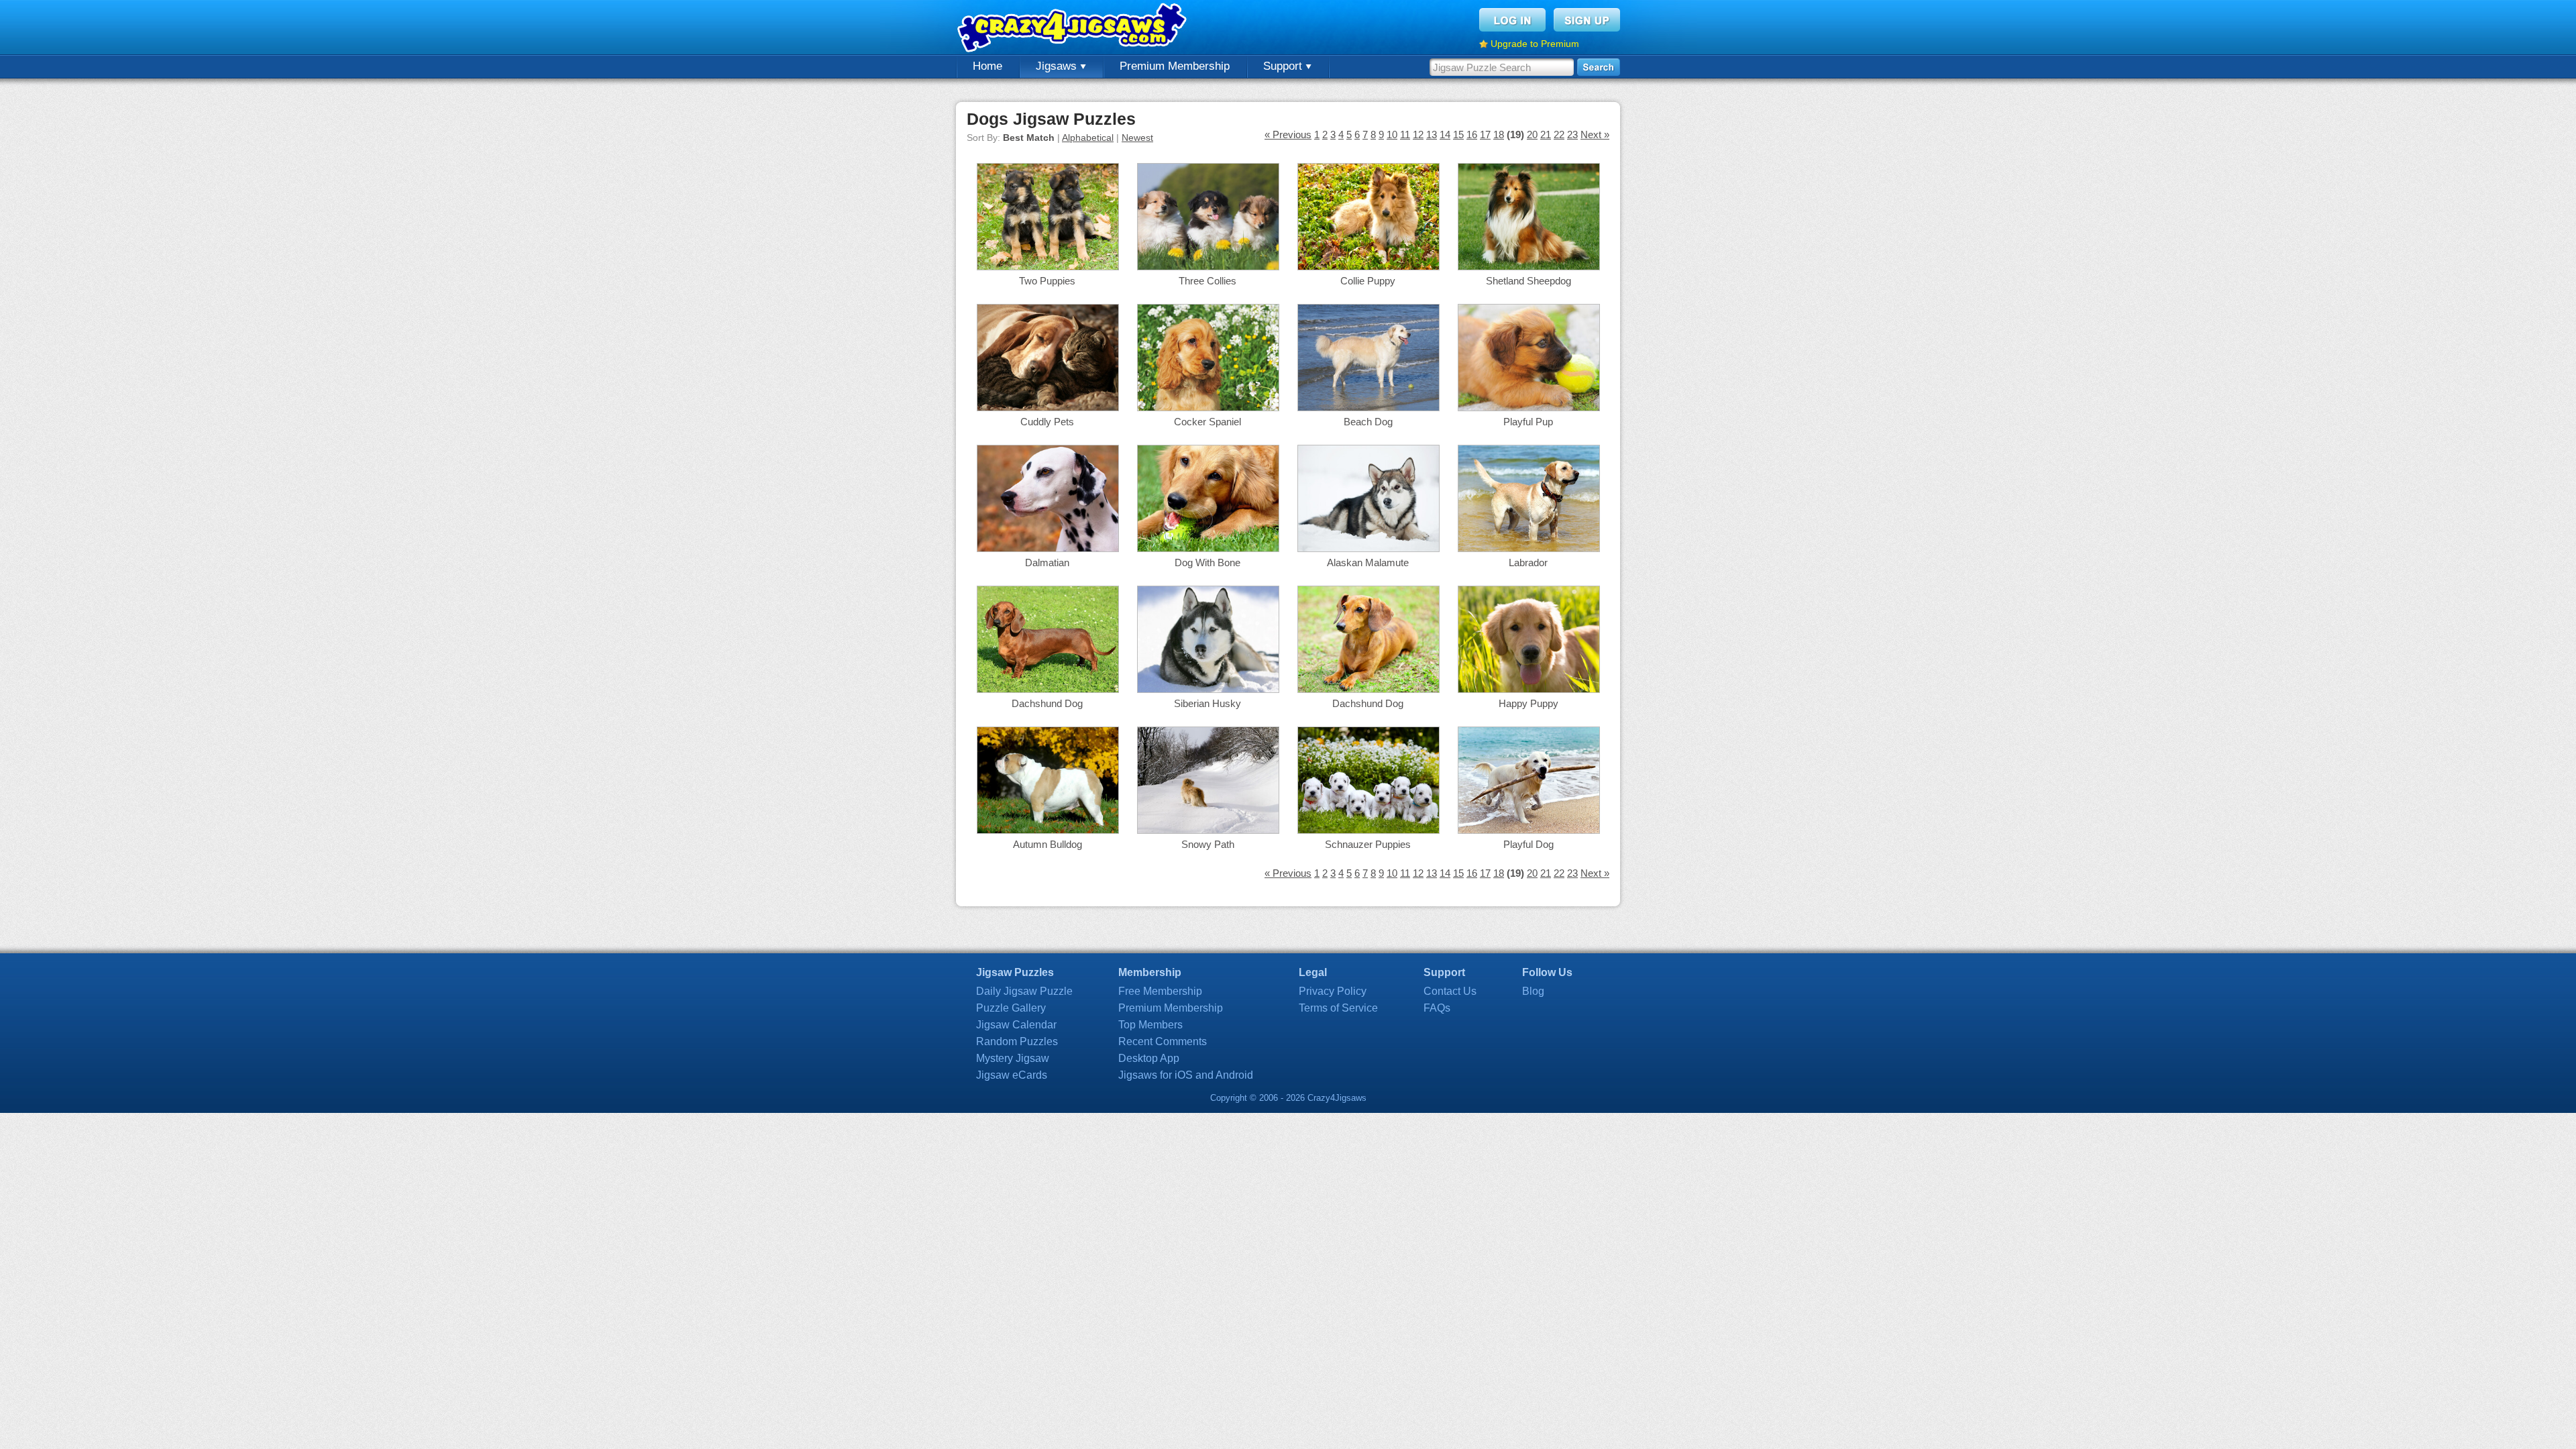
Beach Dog (1368, 422)
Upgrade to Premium (1535, 44)
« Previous (1288, 135)
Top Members (1150, 1025)
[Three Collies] (1208, 267)
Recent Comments (1163, 1041)
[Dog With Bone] (1208, 548)
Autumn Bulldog (1048, 844)
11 (1405, 135)
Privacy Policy (1333, 991)
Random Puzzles (1017, 1041)
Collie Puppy (1368, 281)
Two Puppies (1047, 281)
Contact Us (1450, 991)
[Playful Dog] (1529, 830)
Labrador (1528, 562)
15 (1458, 135)
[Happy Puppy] (1529, 689)
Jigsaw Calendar (1016, 1025)
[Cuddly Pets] (1048, 408)
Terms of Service (1338, 1008)
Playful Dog (1528, 844)
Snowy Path (1208, 844)
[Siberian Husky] (1208, 689)
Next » (1595, 135)
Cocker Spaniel (1207, 422)
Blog (1533, 991)
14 (1445, 135)
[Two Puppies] (1048, 267)
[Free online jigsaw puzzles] (1073, 27)
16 (1472, 135)
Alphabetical (1088, 138)
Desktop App (1149, 1058)
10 (1392, 135)
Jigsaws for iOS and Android (1186, 1075)
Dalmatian (1047, 562)
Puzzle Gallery (1011, 1008)
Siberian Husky (1207, 703)
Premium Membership (1175, 66)
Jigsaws (1058, 66)
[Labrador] (1529, 548)
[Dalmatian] (1048, 548)
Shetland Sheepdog (1528, 281)
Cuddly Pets (1047, 422)
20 (1532, 135)
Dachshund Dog (1047, 703)
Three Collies (1207, 281)
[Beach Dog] (1368, 408)
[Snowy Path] (1208, 830)
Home (987, 66)
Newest (1137, 138)
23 (1572, 135)
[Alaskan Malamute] (1368, 548)
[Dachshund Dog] (1048, 689)
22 (1559, 135)
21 (1546, 135)
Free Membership (1160, 991)
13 (1432, 135)
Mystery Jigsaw (1013, 1058)
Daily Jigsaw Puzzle (1024, 991)
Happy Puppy (1528, 703)
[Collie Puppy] (1368, 267)
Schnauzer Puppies (1368, 844)
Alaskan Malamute (1368, 562)
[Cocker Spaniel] (1208, 408)
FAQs (1437, 1008)
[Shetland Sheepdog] (1529, 267)
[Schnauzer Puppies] (1368, 830)
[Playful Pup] (1529, 408)
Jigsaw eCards (1012, 1075)
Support (1284, 66)
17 (1485, 135)
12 (1418, 135)
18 (1499, 135)
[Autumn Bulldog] (1048, 830)
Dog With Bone (1207, 562)
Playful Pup (1528, 422)
